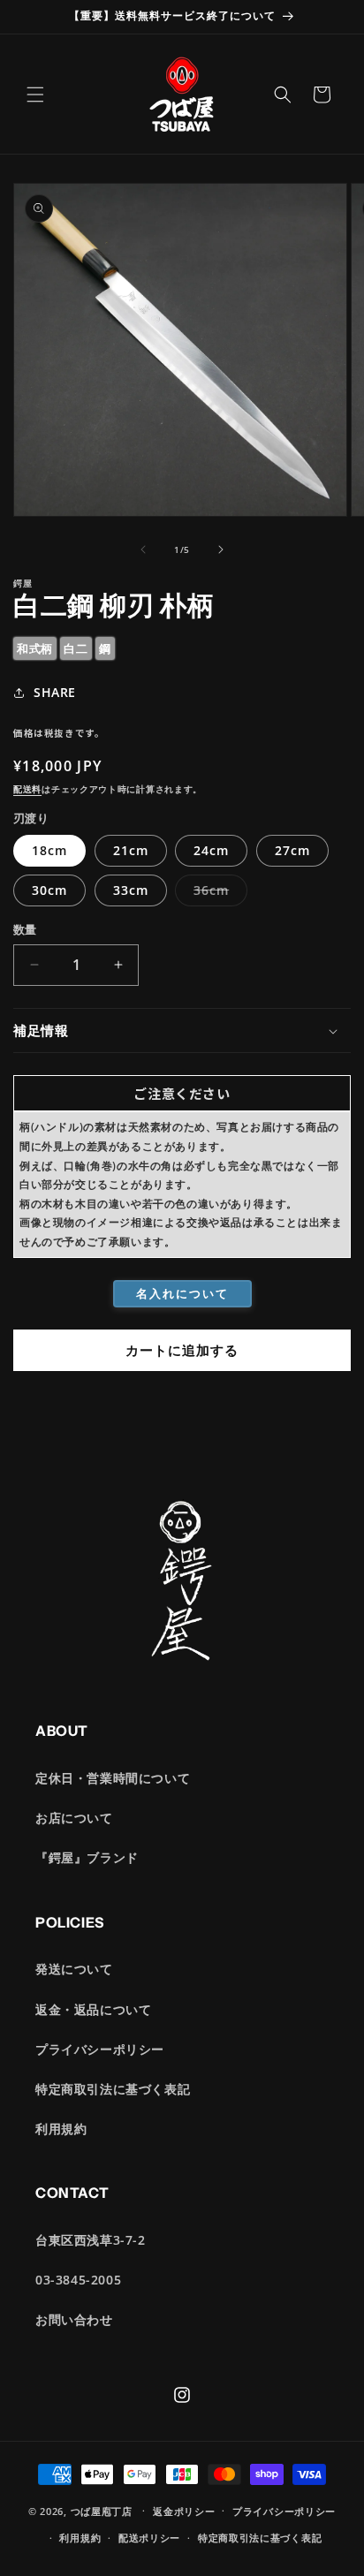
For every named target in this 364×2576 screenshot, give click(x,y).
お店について (74, 1818)
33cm (131, 890)
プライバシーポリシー (100, 2049)
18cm (49, 850)
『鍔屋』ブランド (87, 1857)
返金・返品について (93, 2009)
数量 (25, 929)
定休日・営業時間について (113, 1778)
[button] (35, 95)
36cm (217, 894)
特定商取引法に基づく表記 (113, 2089)
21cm (131, 850)
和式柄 (35, 648)
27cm (292, 850)
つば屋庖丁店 (102, 2510)
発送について (74, 1969)
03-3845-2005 (78, 2280)
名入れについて (182, 1293)
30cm (49, 890)
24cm (211, 850)
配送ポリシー (149, 2538)
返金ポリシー (184, 2511)
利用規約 (61, 2129)
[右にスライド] (221, 549)
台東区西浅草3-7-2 (91, 2240)
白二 (76, 648)
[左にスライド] (143, 549)
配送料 (27, 789)
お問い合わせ (74, 2319)
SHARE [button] (55, 692)
